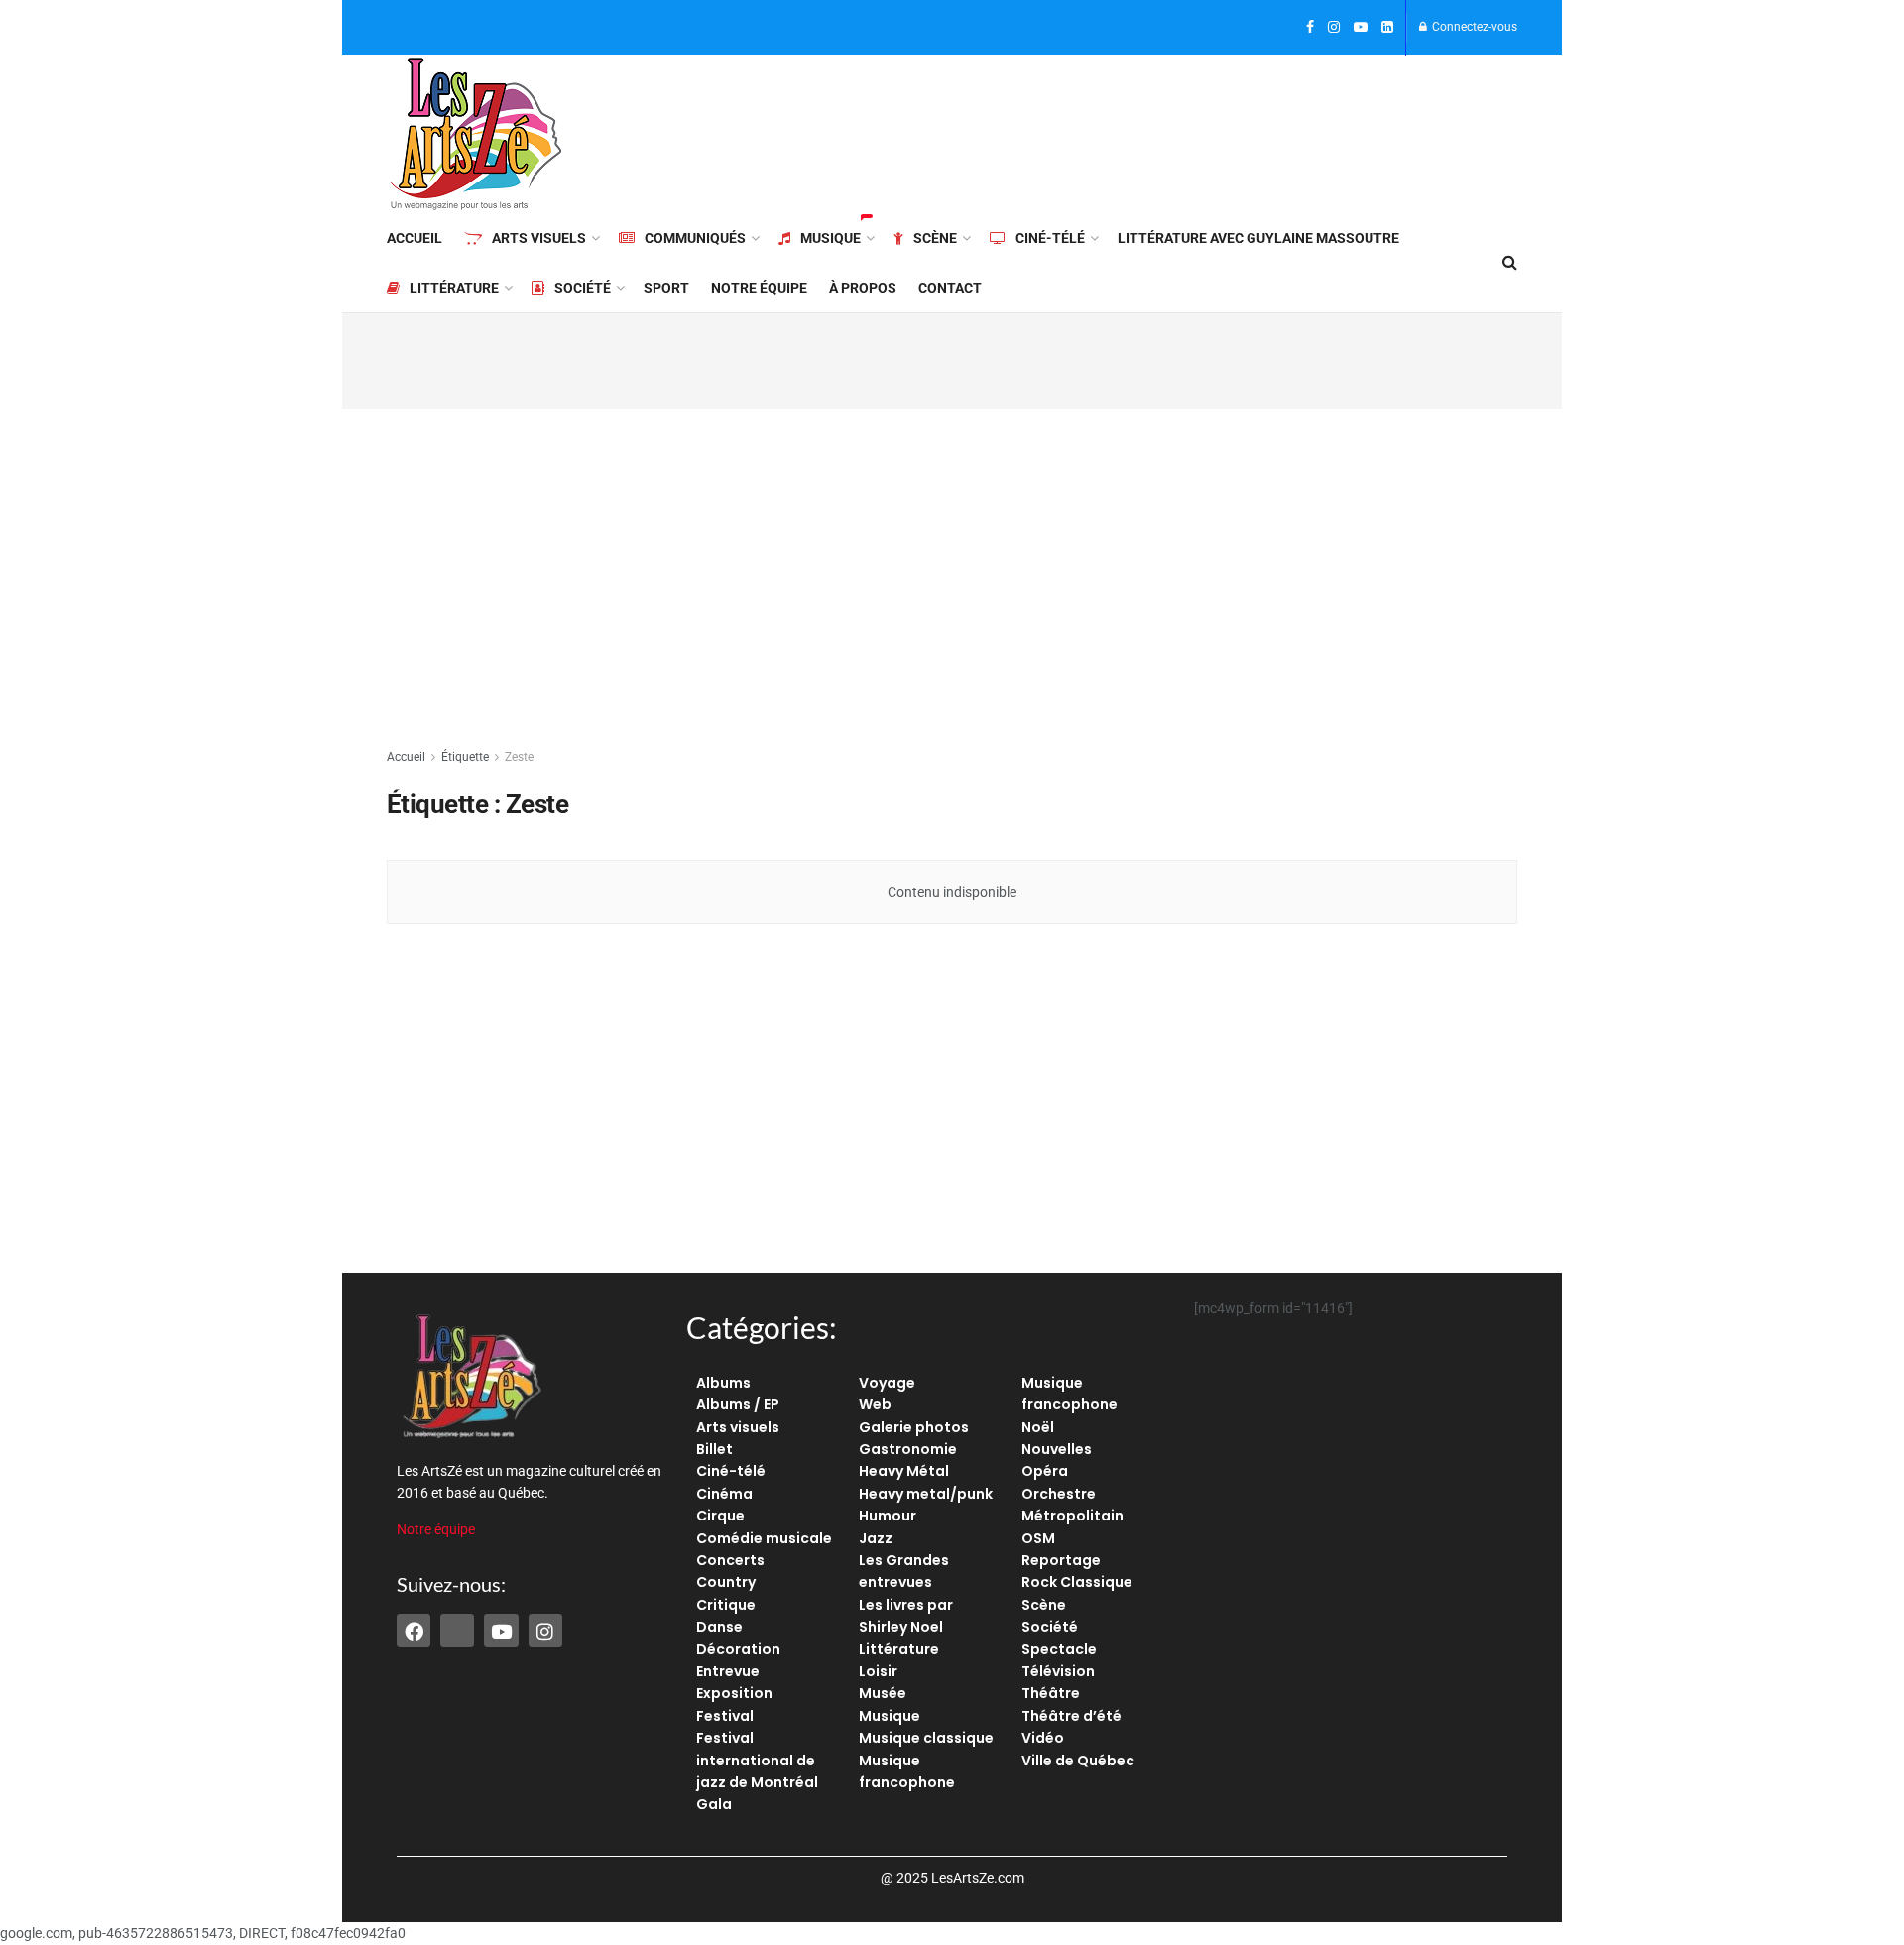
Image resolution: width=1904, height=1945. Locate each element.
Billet (714, 1449)
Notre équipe (759, 288)
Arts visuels (539, 238)
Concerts (730, 1560)
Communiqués (695, 238)
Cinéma (724, 1494)
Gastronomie (908, 1449)
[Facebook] (414, 1631)
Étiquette (465, 757)
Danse (719, 1627)
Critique (726, 1605)
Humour (888, 1516)
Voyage (887, 1383)
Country (726, 1582)
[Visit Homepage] (476, 134)
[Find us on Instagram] (1334, 28)
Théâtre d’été (1071, 1716)
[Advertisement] (1156, 131)
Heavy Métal (904, 1471)
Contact (950, 288)
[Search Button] (1510, 263)
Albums (723, 1383)
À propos (863, 288)
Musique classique (926, 1738)
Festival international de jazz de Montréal (757, 1760)
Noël (1038, 1427)
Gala (714, 1804)
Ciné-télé (1050, 238)
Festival (725, 1716)
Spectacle (1059, 1649)
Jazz (876, 1538)
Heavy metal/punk (926, 1494)
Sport (666, 288)
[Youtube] (501, 1631)
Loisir (878, 1671)
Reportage (1061, 1560)
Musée (883, 1693)
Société (583, 288)
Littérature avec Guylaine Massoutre (1258, 238)
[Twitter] (457, 1631)
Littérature (454, 288)
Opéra (1045, 1471)
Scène (935, 238)
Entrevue (728, 1671)
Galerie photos (914, 1427)
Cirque (720, 1516)
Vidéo (1043, 1738)
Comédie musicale (764, 1538)
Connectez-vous (1473, 27)
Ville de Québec (1078, 1761)
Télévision (1058, 1671)
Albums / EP (738, 1404)
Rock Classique (1077, 1582)
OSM (1038, 1538)
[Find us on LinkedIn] (1387, 28)
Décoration (738, 1649)
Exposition (734, 1693)
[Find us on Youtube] (1361, 28)
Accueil (415, 238)
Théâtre (1051, 1693)
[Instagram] (545, 1631)
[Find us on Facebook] (1310, 28)
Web (875, 1404)
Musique (831, 238)
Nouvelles (1057, 1449)
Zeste (519, 757)
